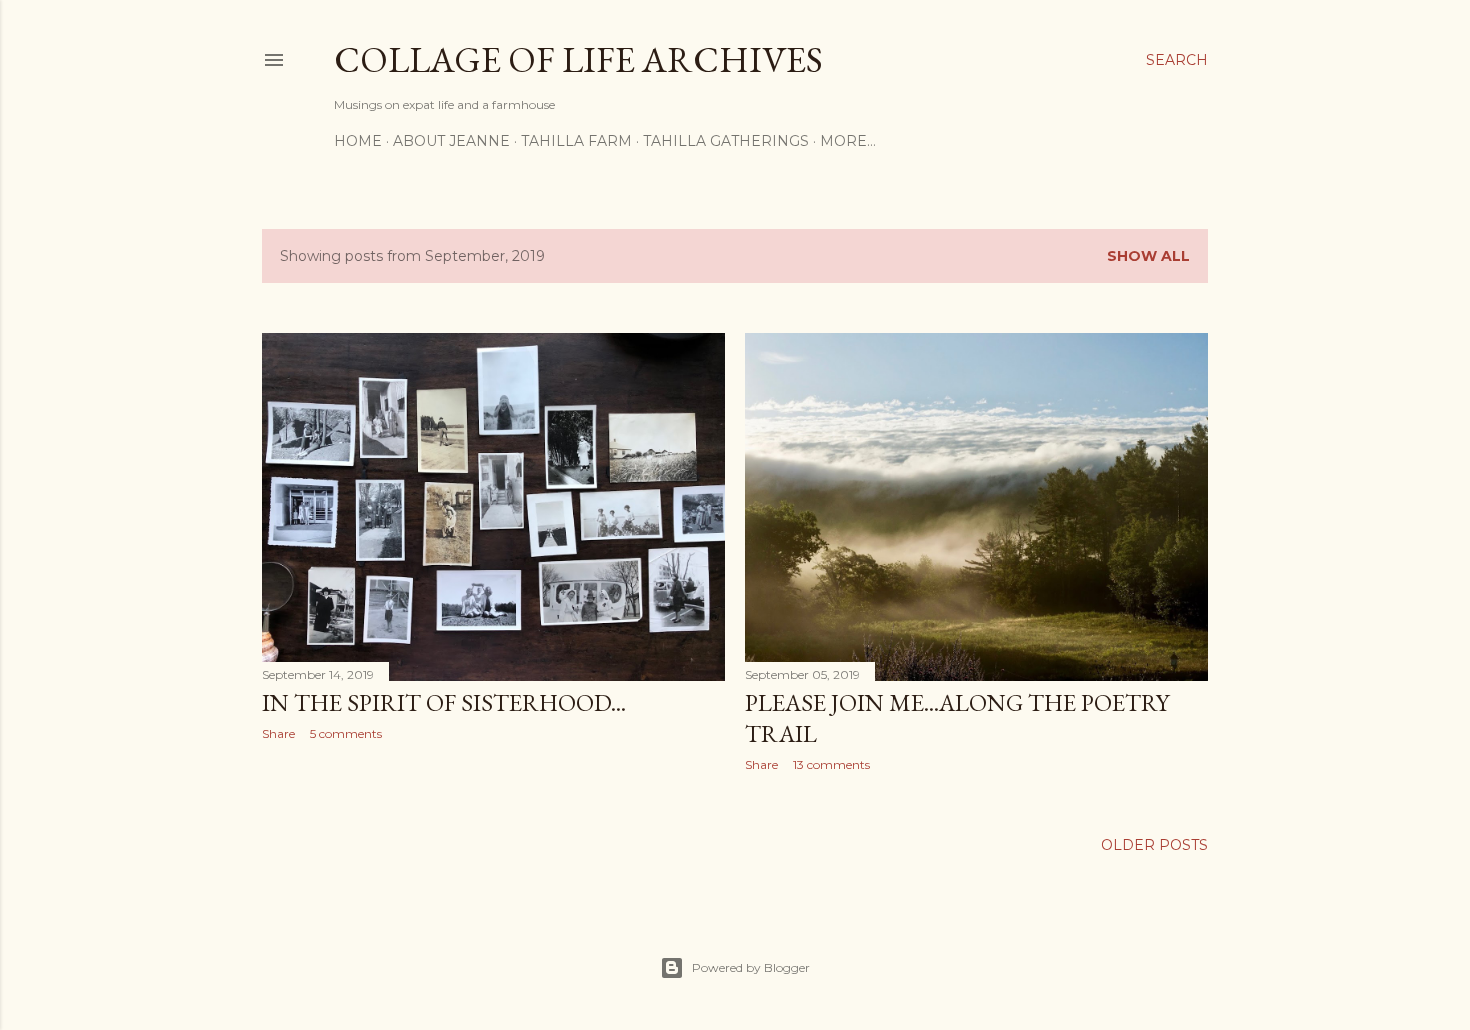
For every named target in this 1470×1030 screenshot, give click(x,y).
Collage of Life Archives (578, 59)
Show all (1148, 256)
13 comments (831, 764)
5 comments (346, 733)
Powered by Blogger (751, 967)
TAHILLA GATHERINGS (726, 141)
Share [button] (278, 733)
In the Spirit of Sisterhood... (444, 702)
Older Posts (1154, 845)
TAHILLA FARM (576, 141)
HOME (358, 141)
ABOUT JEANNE (451, 141)
